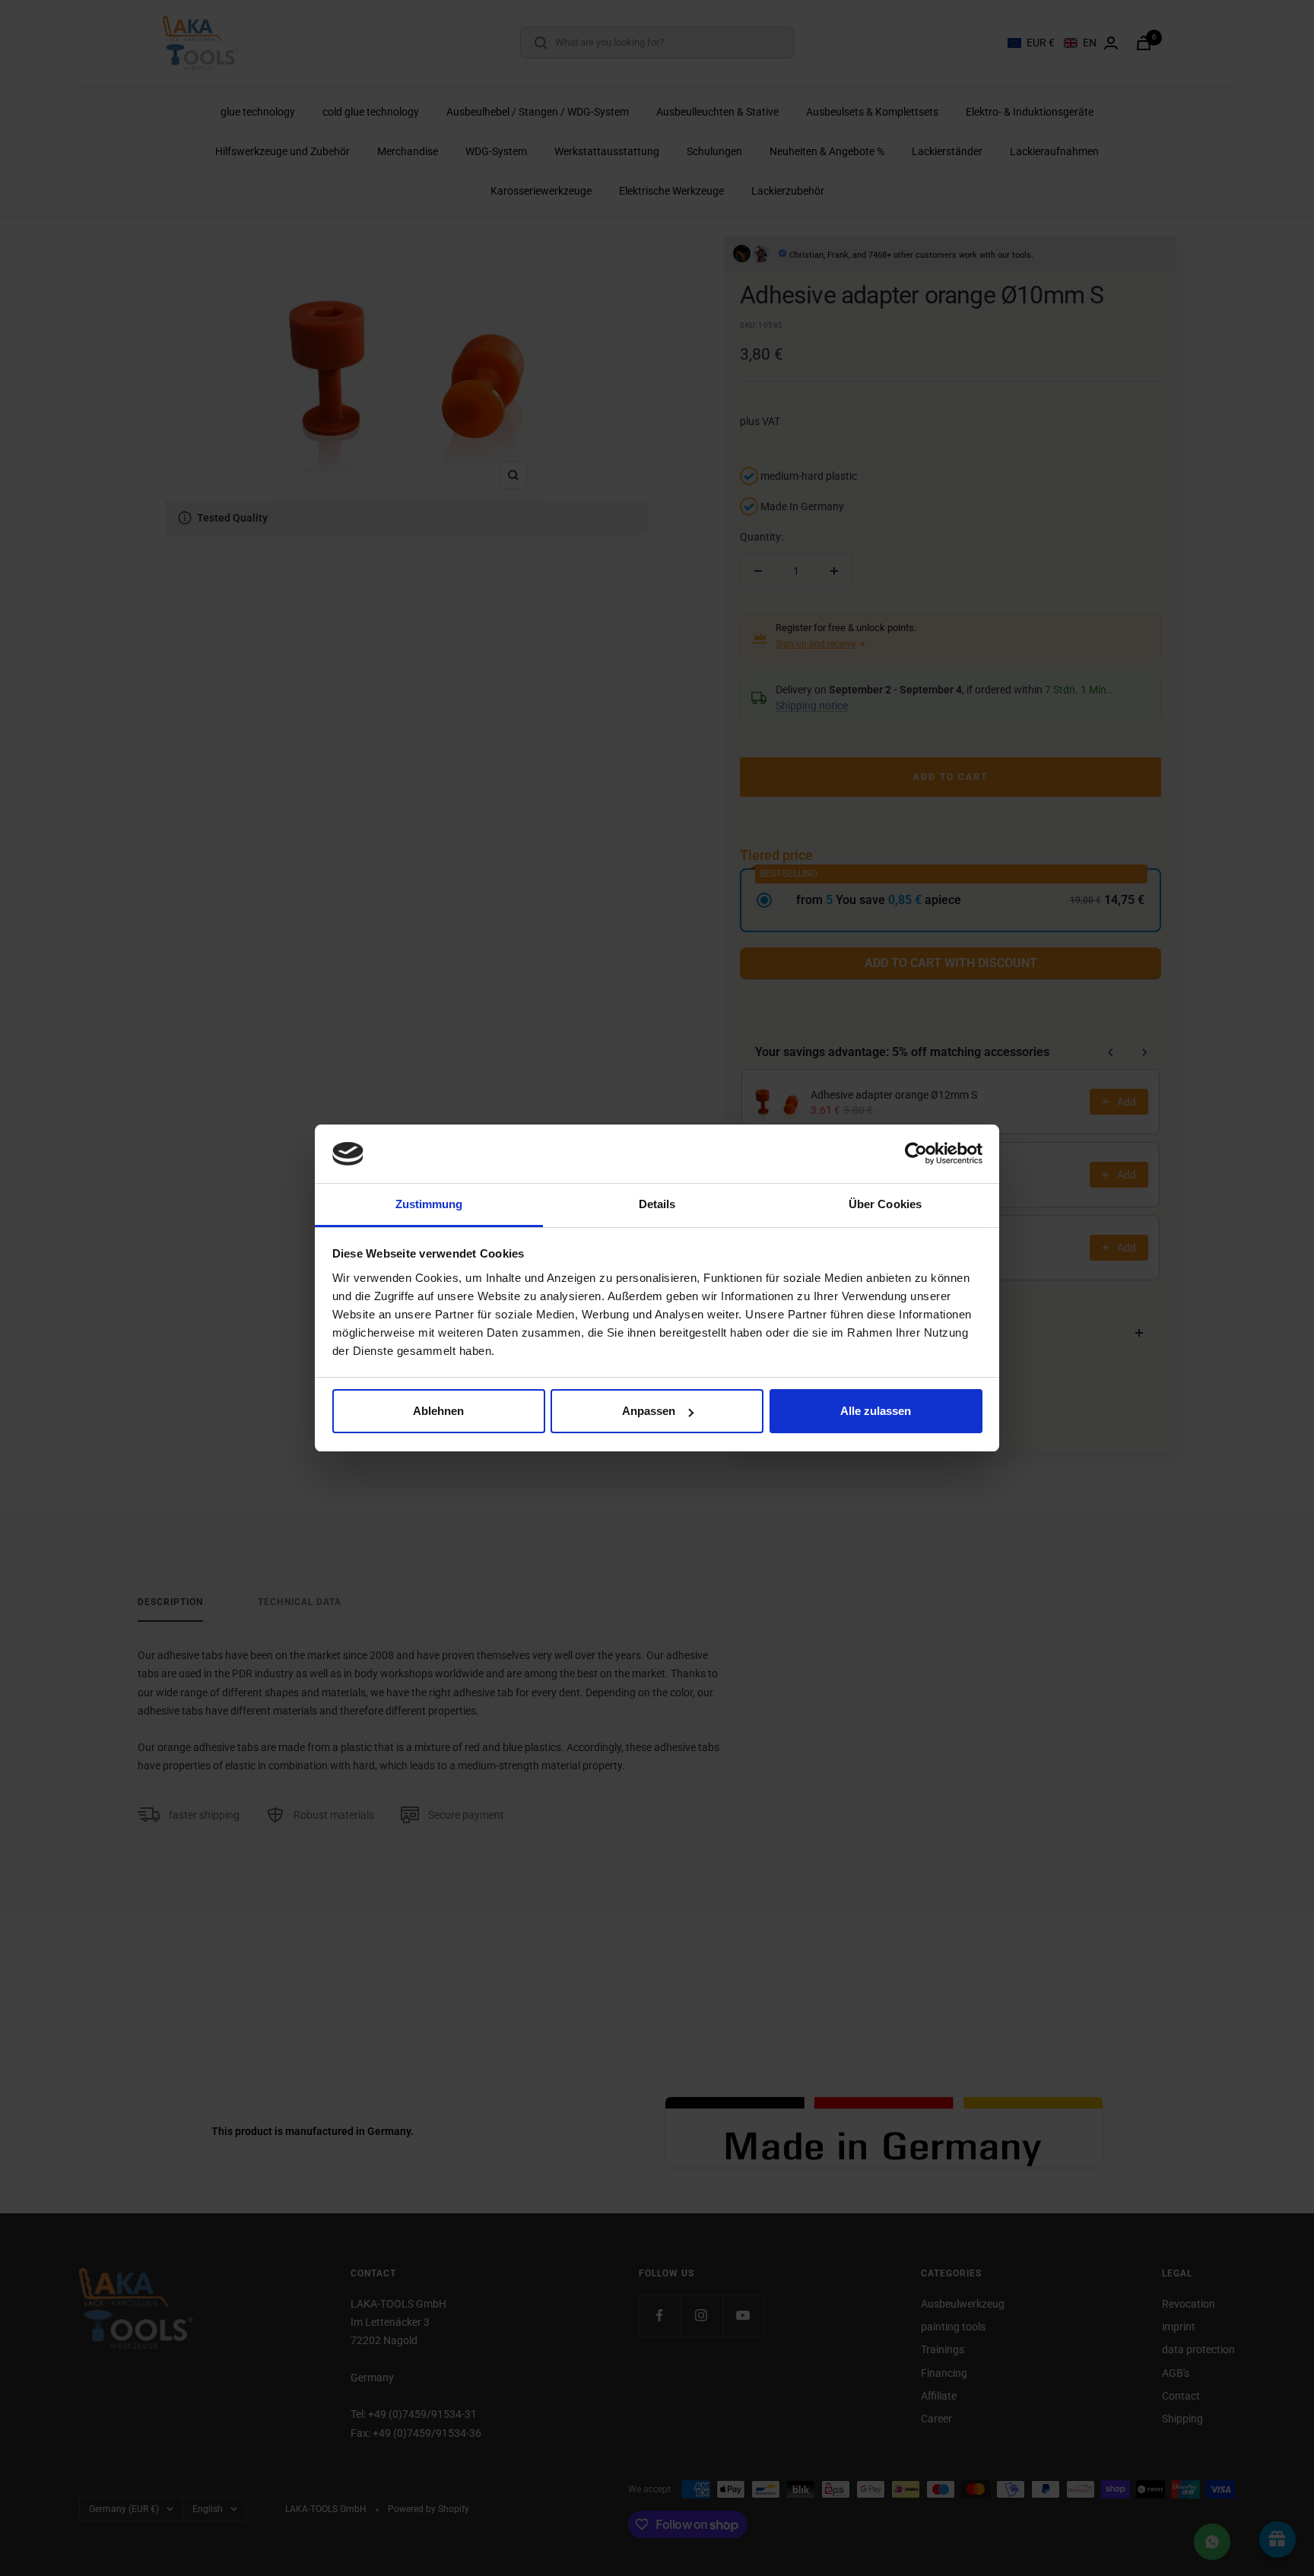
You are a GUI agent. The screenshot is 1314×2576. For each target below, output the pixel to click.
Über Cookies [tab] (885, 1204)
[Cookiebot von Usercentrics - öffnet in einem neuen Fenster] (916, 1153)
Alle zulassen (876, 1411)
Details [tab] (657, 1204)
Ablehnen (438, 1411)
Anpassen (649, 1411)
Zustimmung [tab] (429, 1204)
